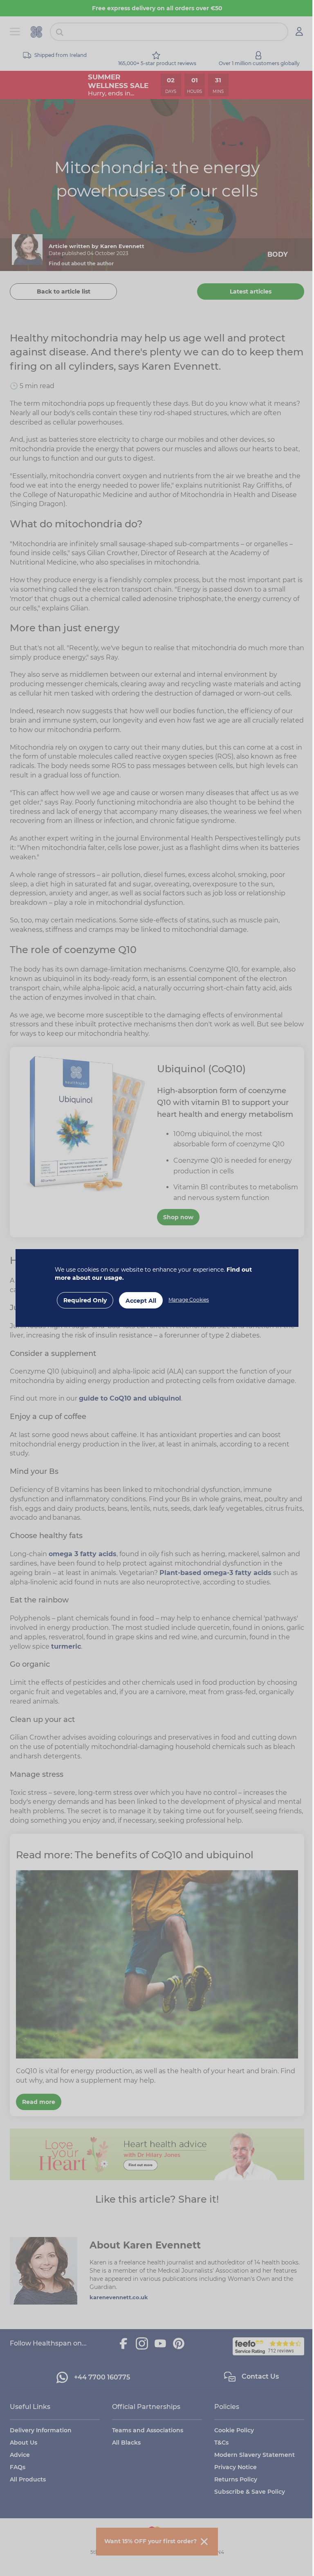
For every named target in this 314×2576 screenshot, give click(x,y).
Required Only (82, 1300)
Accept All (138, 1301)
